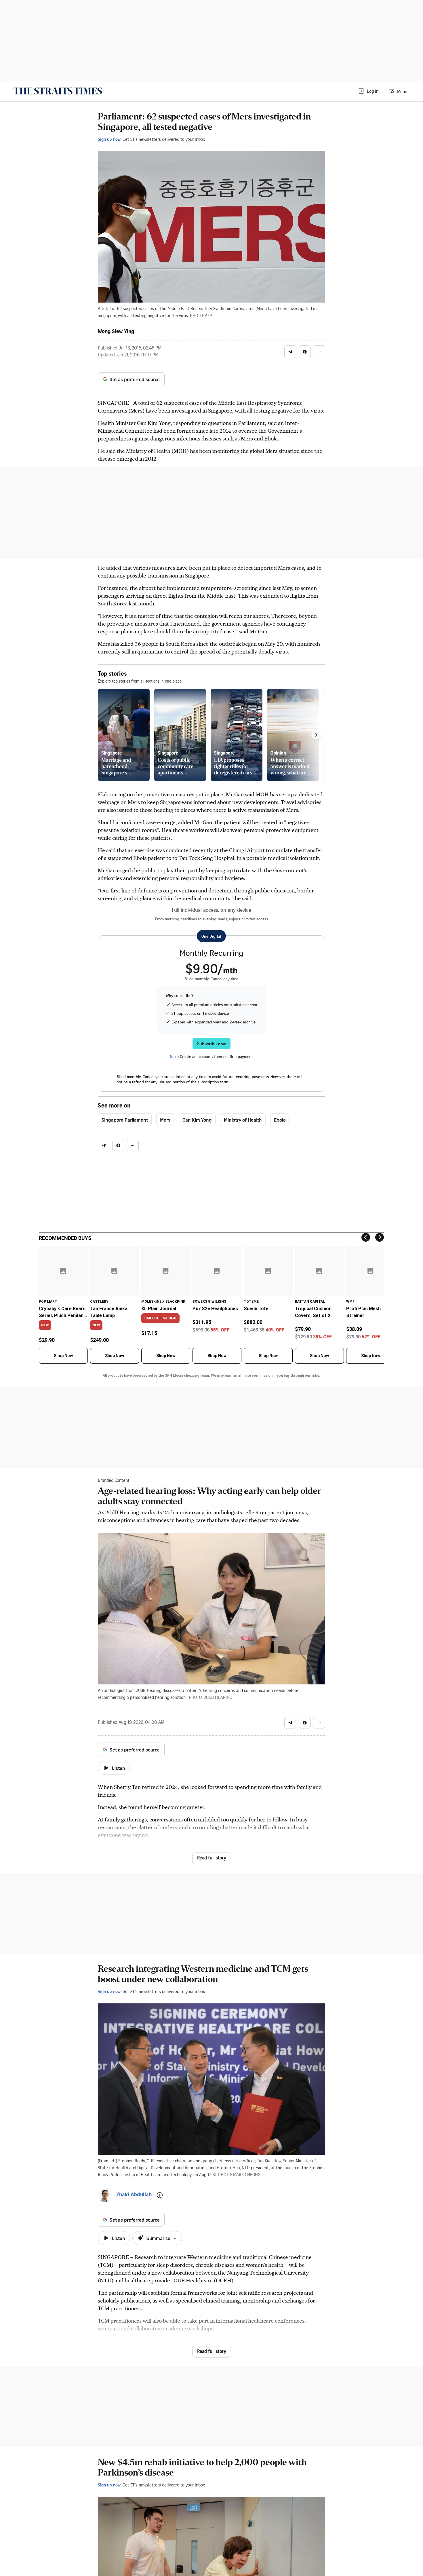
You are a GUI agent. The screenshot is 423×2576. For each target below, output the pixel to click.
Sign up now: (110, 139)
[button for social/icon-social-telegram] (290, 352)
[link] (58, 91)
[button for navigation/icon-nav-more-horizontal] (319, 352)
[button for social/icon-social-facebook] (305, 352)
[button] (368, 91)
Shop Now (63, 1356)
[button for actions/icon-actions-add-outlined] (160, 2195)
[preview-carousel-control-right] (316, 735)
